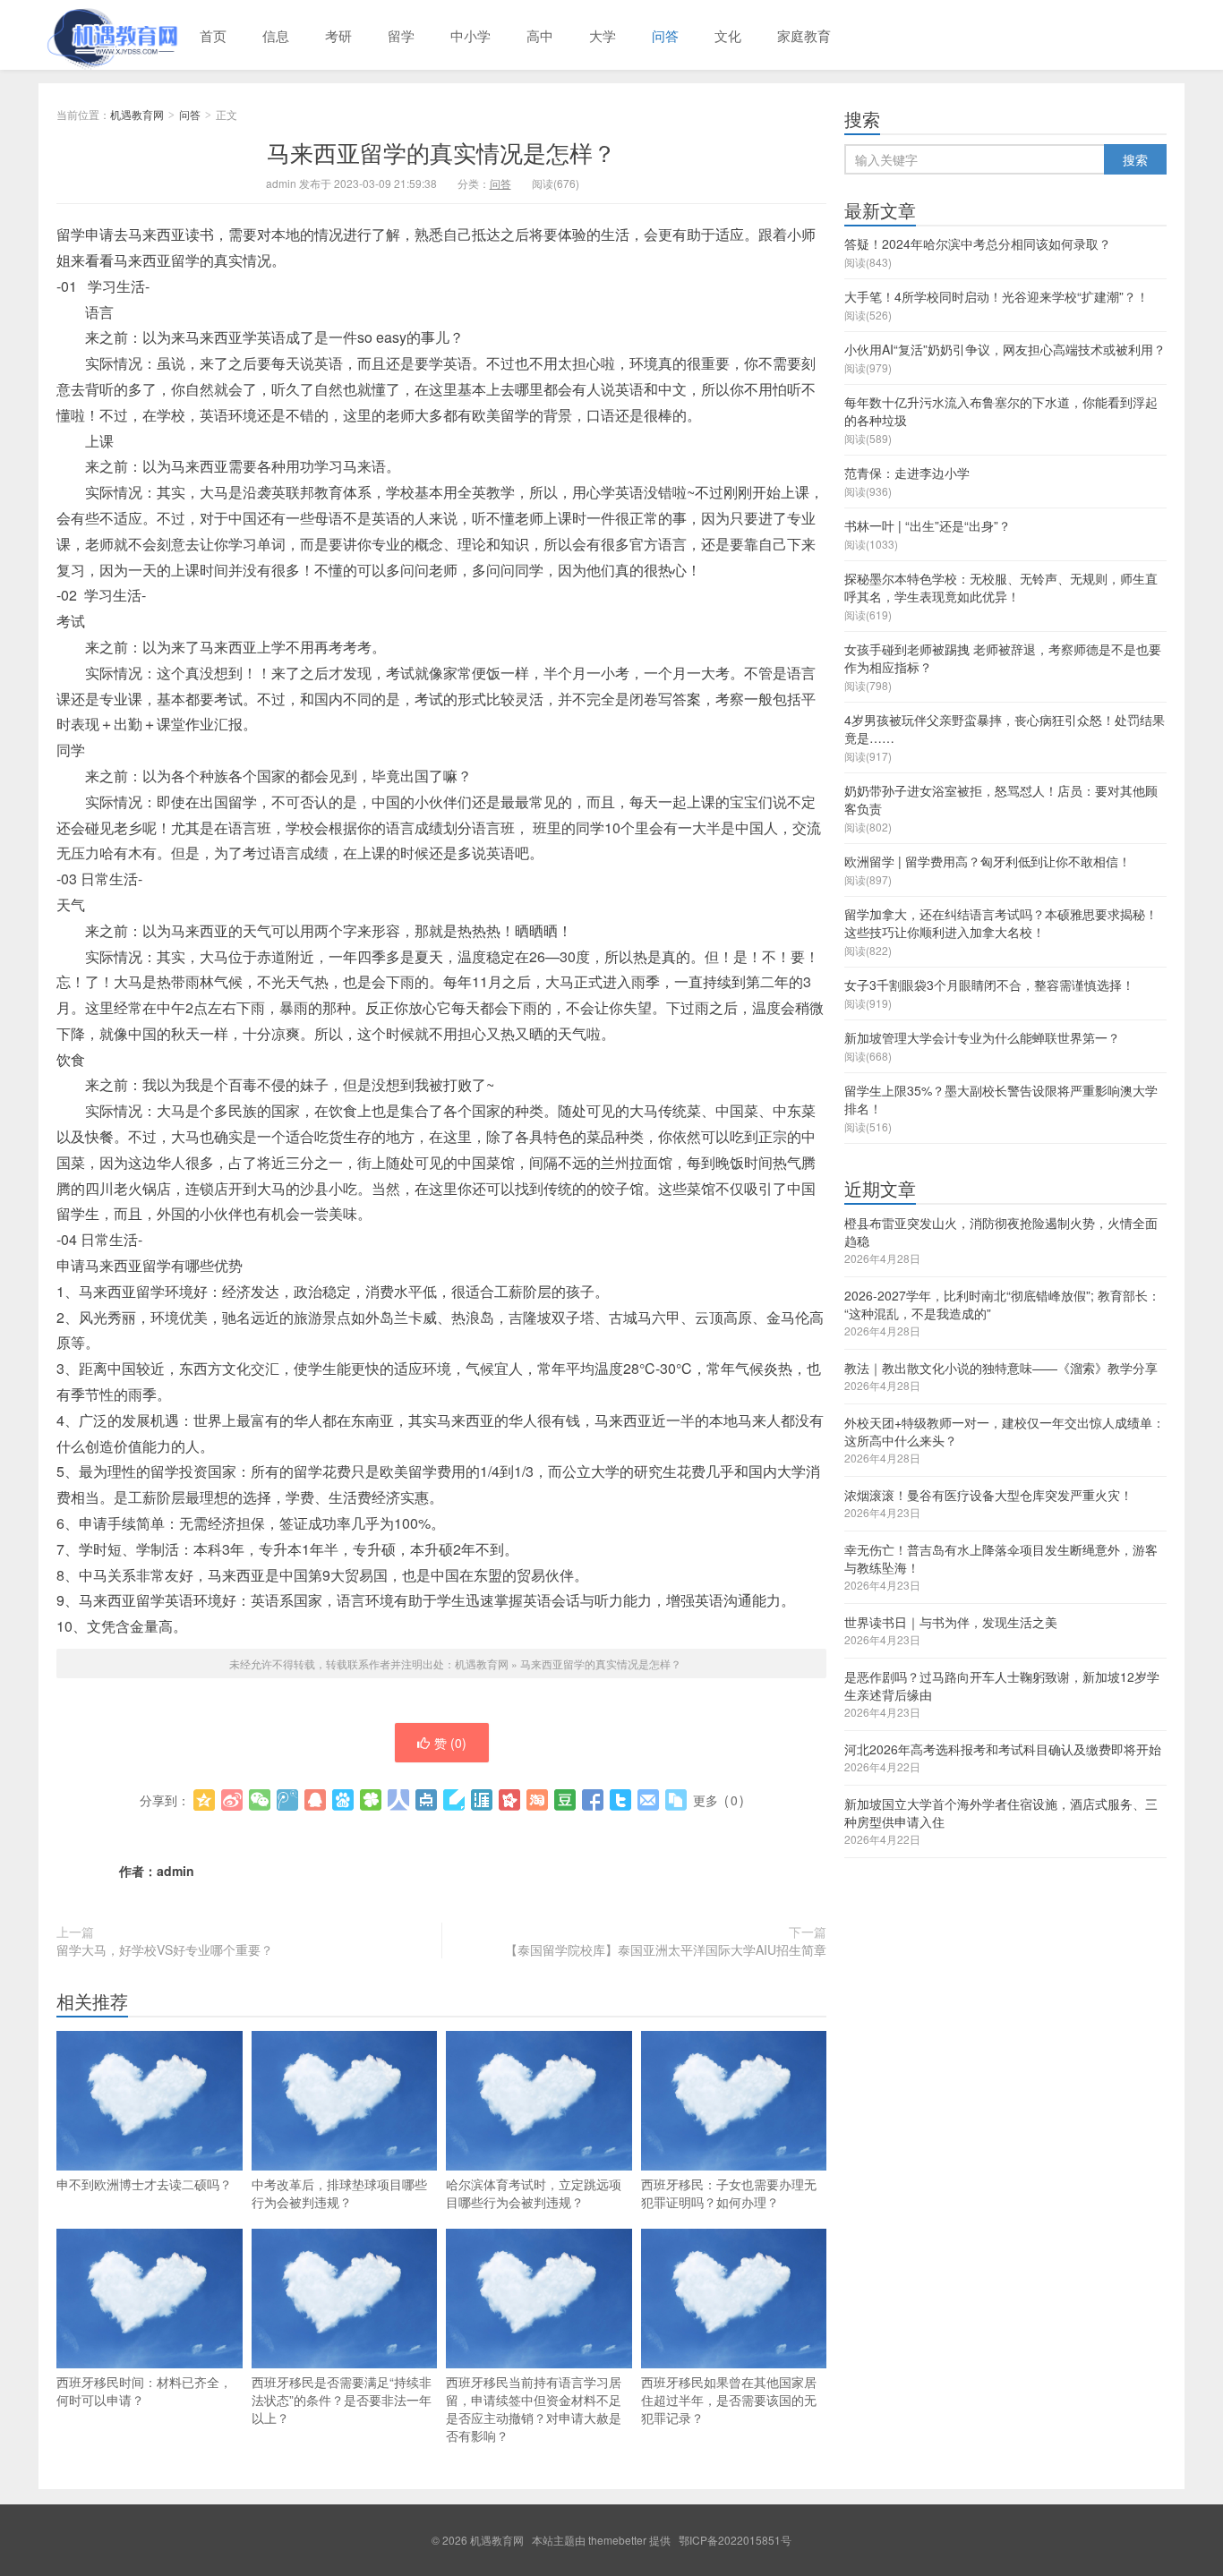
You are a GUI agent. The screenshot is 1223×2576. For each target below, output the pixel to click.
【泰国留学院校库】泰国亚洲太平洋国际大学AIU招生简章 (666, 1949)
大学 (603, 35)
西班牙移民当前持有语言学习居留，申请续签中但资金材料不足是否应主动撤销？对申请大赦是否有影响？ (534, 2409)
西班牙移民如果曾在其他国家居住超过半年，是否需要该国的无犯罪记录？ (729, 2400)
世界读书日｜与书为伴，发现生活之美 (951, 1622)
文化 (728, 35)
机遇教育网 (110, 35)
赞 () (450, 1743)
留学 (401, 35)
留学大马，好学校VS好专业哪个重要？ (165, 1949)
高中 (540, 35)
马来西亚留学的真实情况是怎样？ (441, 152)
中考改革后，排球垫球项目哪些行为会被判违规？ (339, 2193)
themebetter (617, 2540)
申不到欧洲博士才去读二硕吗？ (144, 2184)
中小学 (470, 35)
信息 (276, 35)
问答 (665, 35)
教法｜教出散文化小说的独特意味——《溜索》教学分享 (1001, 1368)
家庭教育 (804, 35)
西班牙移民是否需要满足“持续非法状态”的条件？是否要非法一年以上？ (342, 2400)
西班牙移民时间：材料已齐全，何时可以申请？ (144, 2391)
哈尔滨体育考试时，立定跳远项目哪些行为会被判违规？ (534, 2193)
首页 (213, 35)
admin (175, 1871)
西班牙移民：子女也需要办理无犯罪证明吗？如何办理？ (729, 2193)
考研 (338, 35)
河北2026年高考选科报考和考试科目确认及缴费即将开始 (1003, 1749)
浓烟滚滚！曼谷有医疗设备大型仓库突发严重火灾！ (988, 1495)
